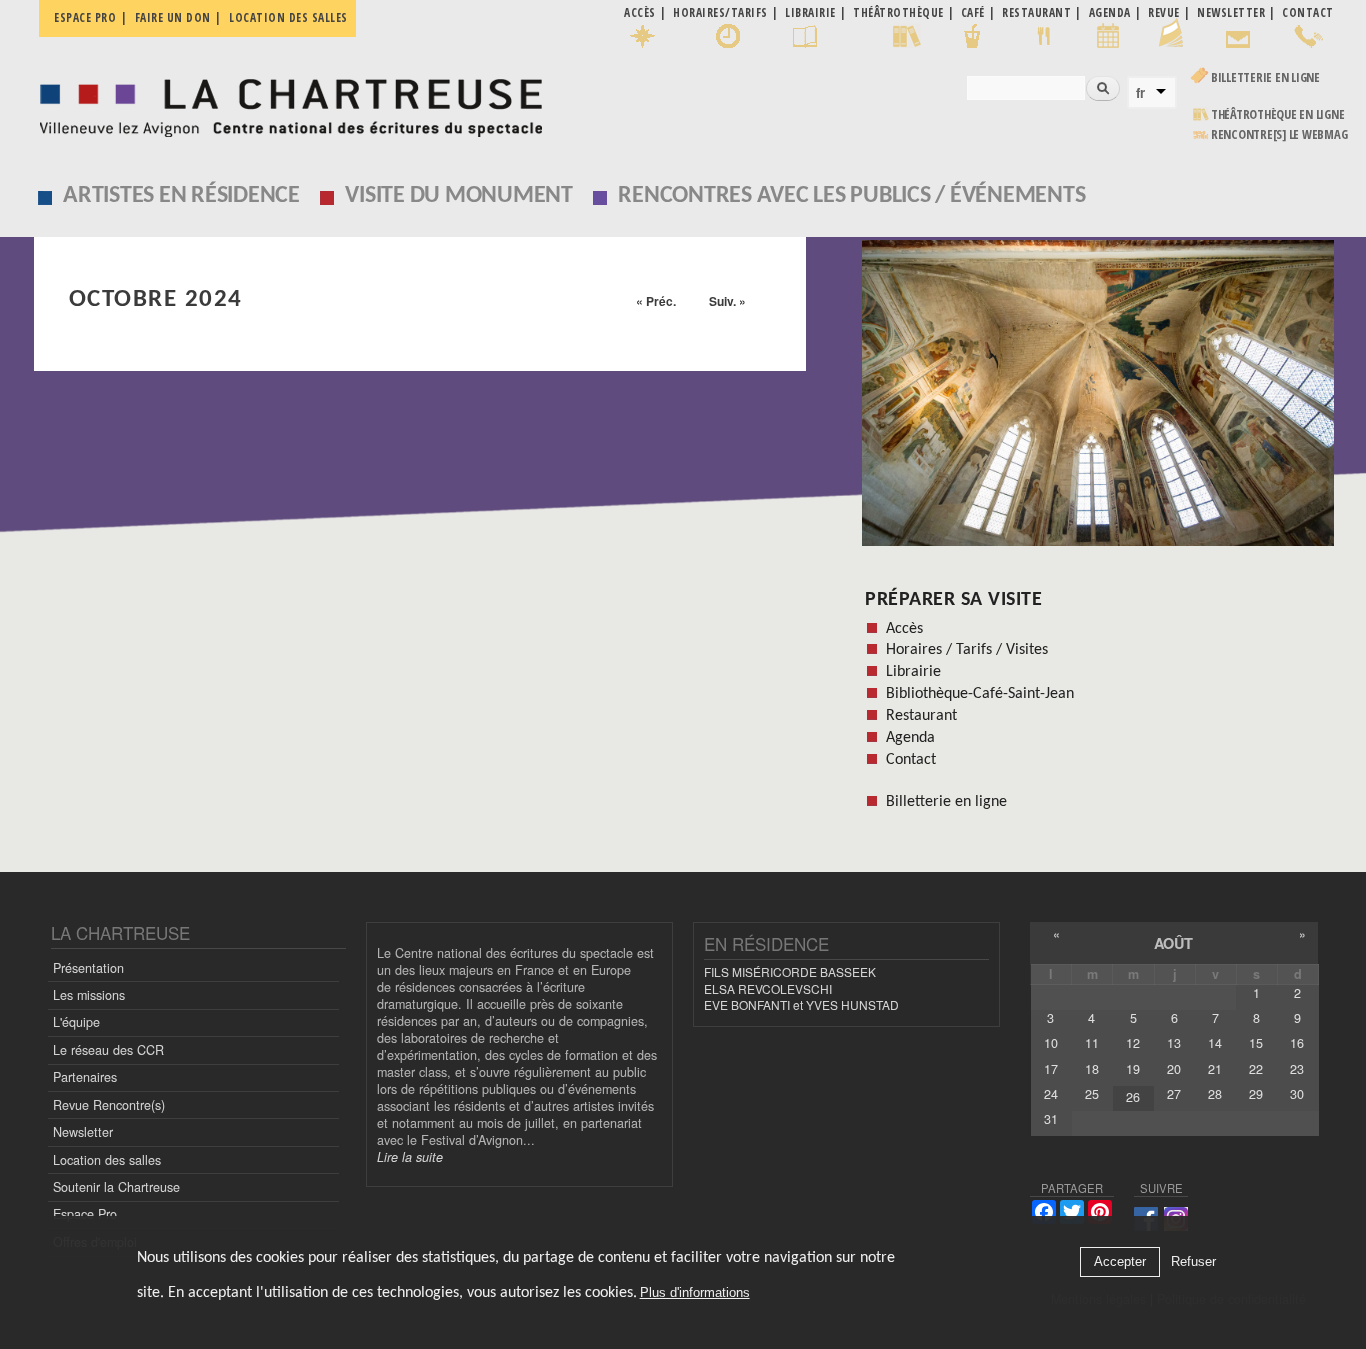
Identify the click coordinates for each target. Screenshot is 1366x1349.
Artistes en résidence (181, 196)
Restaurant (921, 716)
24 (1051, 1094)
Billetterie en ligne (1265, 77)
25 (1092, 1094)
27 (1174, 1094)
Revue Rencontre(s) (109, 1105)
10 (1051, 1043)
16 (1297, 1043)
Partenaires (85, 1077)
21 (1215, 1069)
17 (1051, 1069)
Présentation (88, 968)
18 (1092, 1069)
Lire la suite (410, 1157)
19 (1133, 1069)
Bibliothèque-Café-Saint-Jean (980, 694)
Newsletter (83, 1132)
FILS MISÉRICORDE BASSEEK (790, 971)
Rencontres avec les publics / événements (851, 196)
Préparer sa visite (953, 600)
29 (1256, 1094)
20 (1174, 1069)
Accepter (1120, 1262)
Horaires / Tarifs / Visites (967, 650)
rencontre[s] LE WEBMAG (1279, 134)
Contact (911, 760)
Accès (904, 629)
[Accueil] (285, 102)
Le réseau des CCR (108, 1050)
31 (1051, 1119)
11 (1092, 1043)
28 (1215, 1094)
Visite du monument (459, 196)
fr (1140, 93)
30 (1297, 1094)
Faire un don (173, 17)
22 (1256, 1069)
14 (1215, 1043)
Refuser (1193, 1262)
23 (1297, 1069)
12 (1133, 1043)
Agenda (910, 738)
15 (1256, 1043)
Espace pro (85, 17)
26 (1133, 1097)
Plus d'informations (695, 1293)
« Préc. (656, 301)
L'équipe (76, 1022)
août (1173, 943)
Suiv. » (727, 301)
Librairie (913, 672)
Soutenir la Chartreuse (116, 1187)
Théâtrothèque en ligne (1278, 114)
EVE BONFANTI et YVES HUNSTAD (801, 1004)
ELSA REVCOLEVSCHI (768, 988)
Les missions (89, 995)
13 (1174, 1043)
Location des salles (288, 17)
